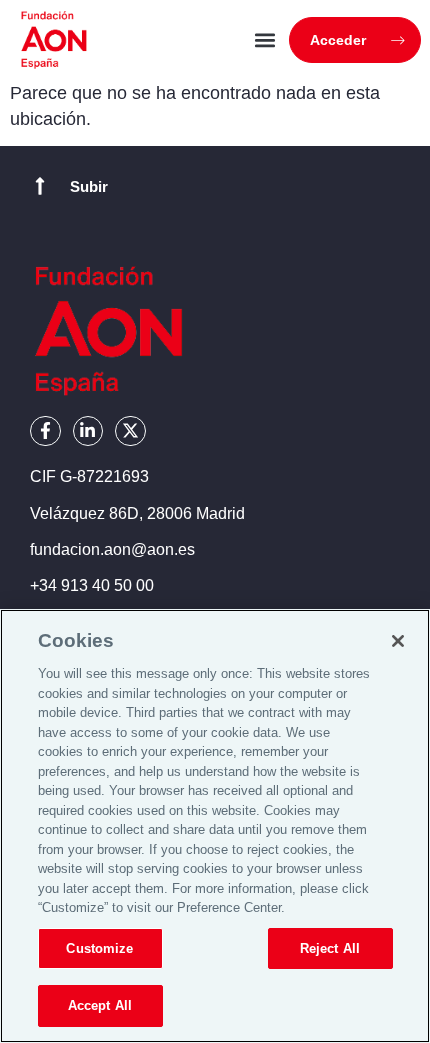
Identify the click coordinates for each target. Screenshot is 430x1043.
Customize (99, 948)
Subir (89, 186)
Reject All (330, 948)
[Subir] (40, 186)
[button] (264, 40)
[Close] (398, 641)
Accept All (100, 1005)
